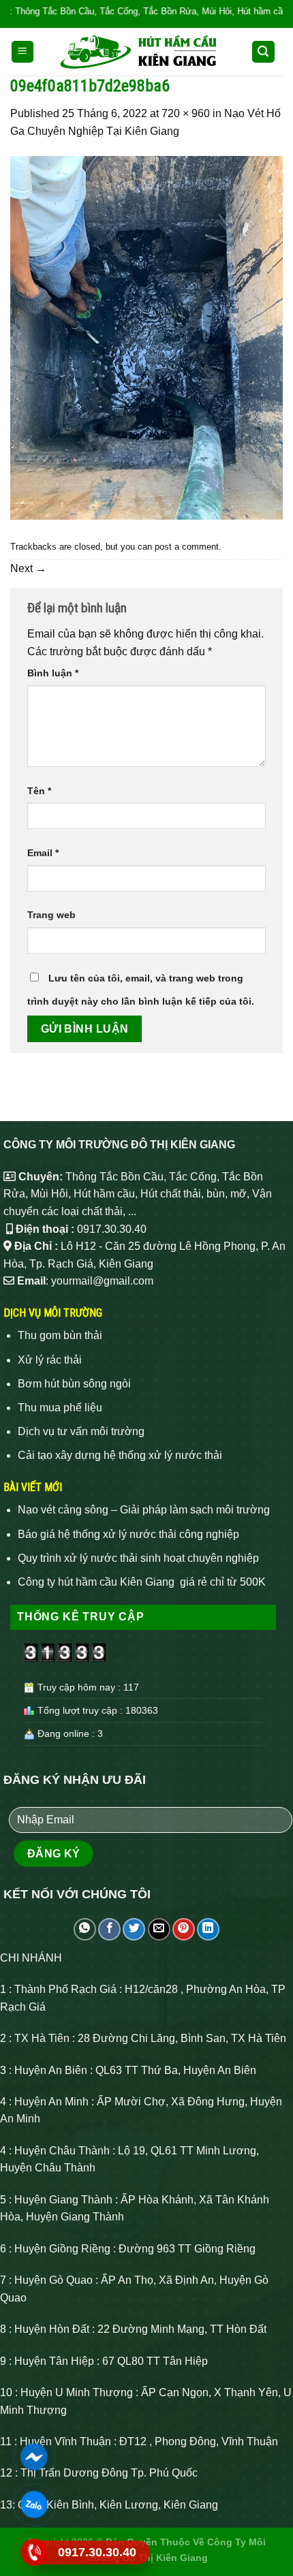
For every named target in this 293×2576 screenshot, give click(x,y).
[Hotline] (34, 2552)
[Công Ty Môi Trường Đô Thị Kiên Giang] (139, 52)
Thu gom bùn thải (60, 1335)
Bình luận (53, 673)
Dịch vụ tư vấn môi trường (81, 1431)
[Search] (264, 52)
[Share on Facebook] (109, 1929)
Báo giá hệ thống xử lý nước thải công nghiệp (128, 1534)
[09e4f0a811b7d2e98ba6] (146, 337)
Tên (39, 791)
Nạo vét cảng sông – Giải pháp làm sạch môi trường (144, 1510)
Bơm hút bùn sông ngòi (74, 1384)
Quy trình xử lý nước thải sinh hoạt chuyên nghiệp (138, 1558)
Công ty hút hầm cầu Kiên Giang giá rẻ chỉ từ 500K (142, 1582)
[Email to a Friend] (159, 1929)
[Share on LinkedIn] (208, 1929)
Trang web (51, 915)
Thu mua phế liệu (60, 1408)
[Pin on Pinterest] (184, 1929)
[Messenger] (34, 2457)
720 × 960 (186, 113)
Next (28, 568)
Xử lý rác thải (50, 1360)
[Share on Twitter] (134, 1929)
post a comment (187, 547)
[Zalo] (34, 2504)
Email (43, 853)
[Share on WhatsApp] (85, 1929)
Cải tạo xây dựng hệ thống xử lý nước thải (120, 1455)
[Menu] (23, 52)
